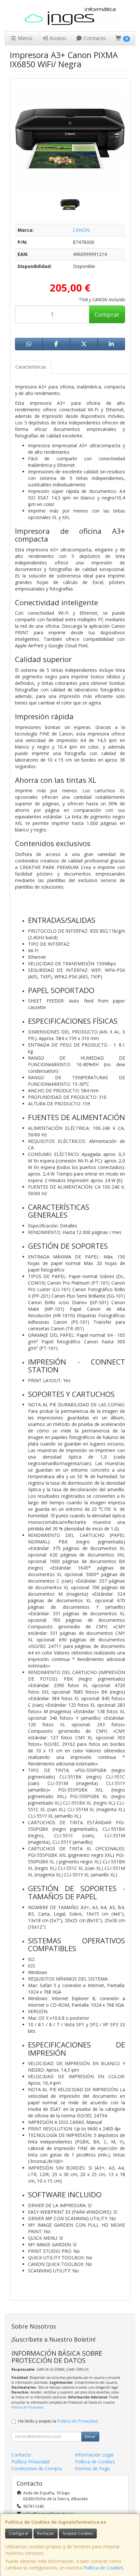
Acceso (57, 38)
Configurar (19, 2533)
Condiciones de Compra (37, 2468)
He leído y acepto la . (58, 2421)
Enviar (90, 2436)
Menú (24, 38)
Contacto (94, 38)
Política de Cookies (103, 2568)
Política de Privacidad (27, 2407)
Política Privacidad (30, 2462)
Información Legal (94, 2455)
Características (31, 367)
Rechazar (46, 2533)
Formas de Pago (92, 2468)
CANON (81, 230)
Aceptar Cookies (78, 2533)
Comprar (107, 314)
